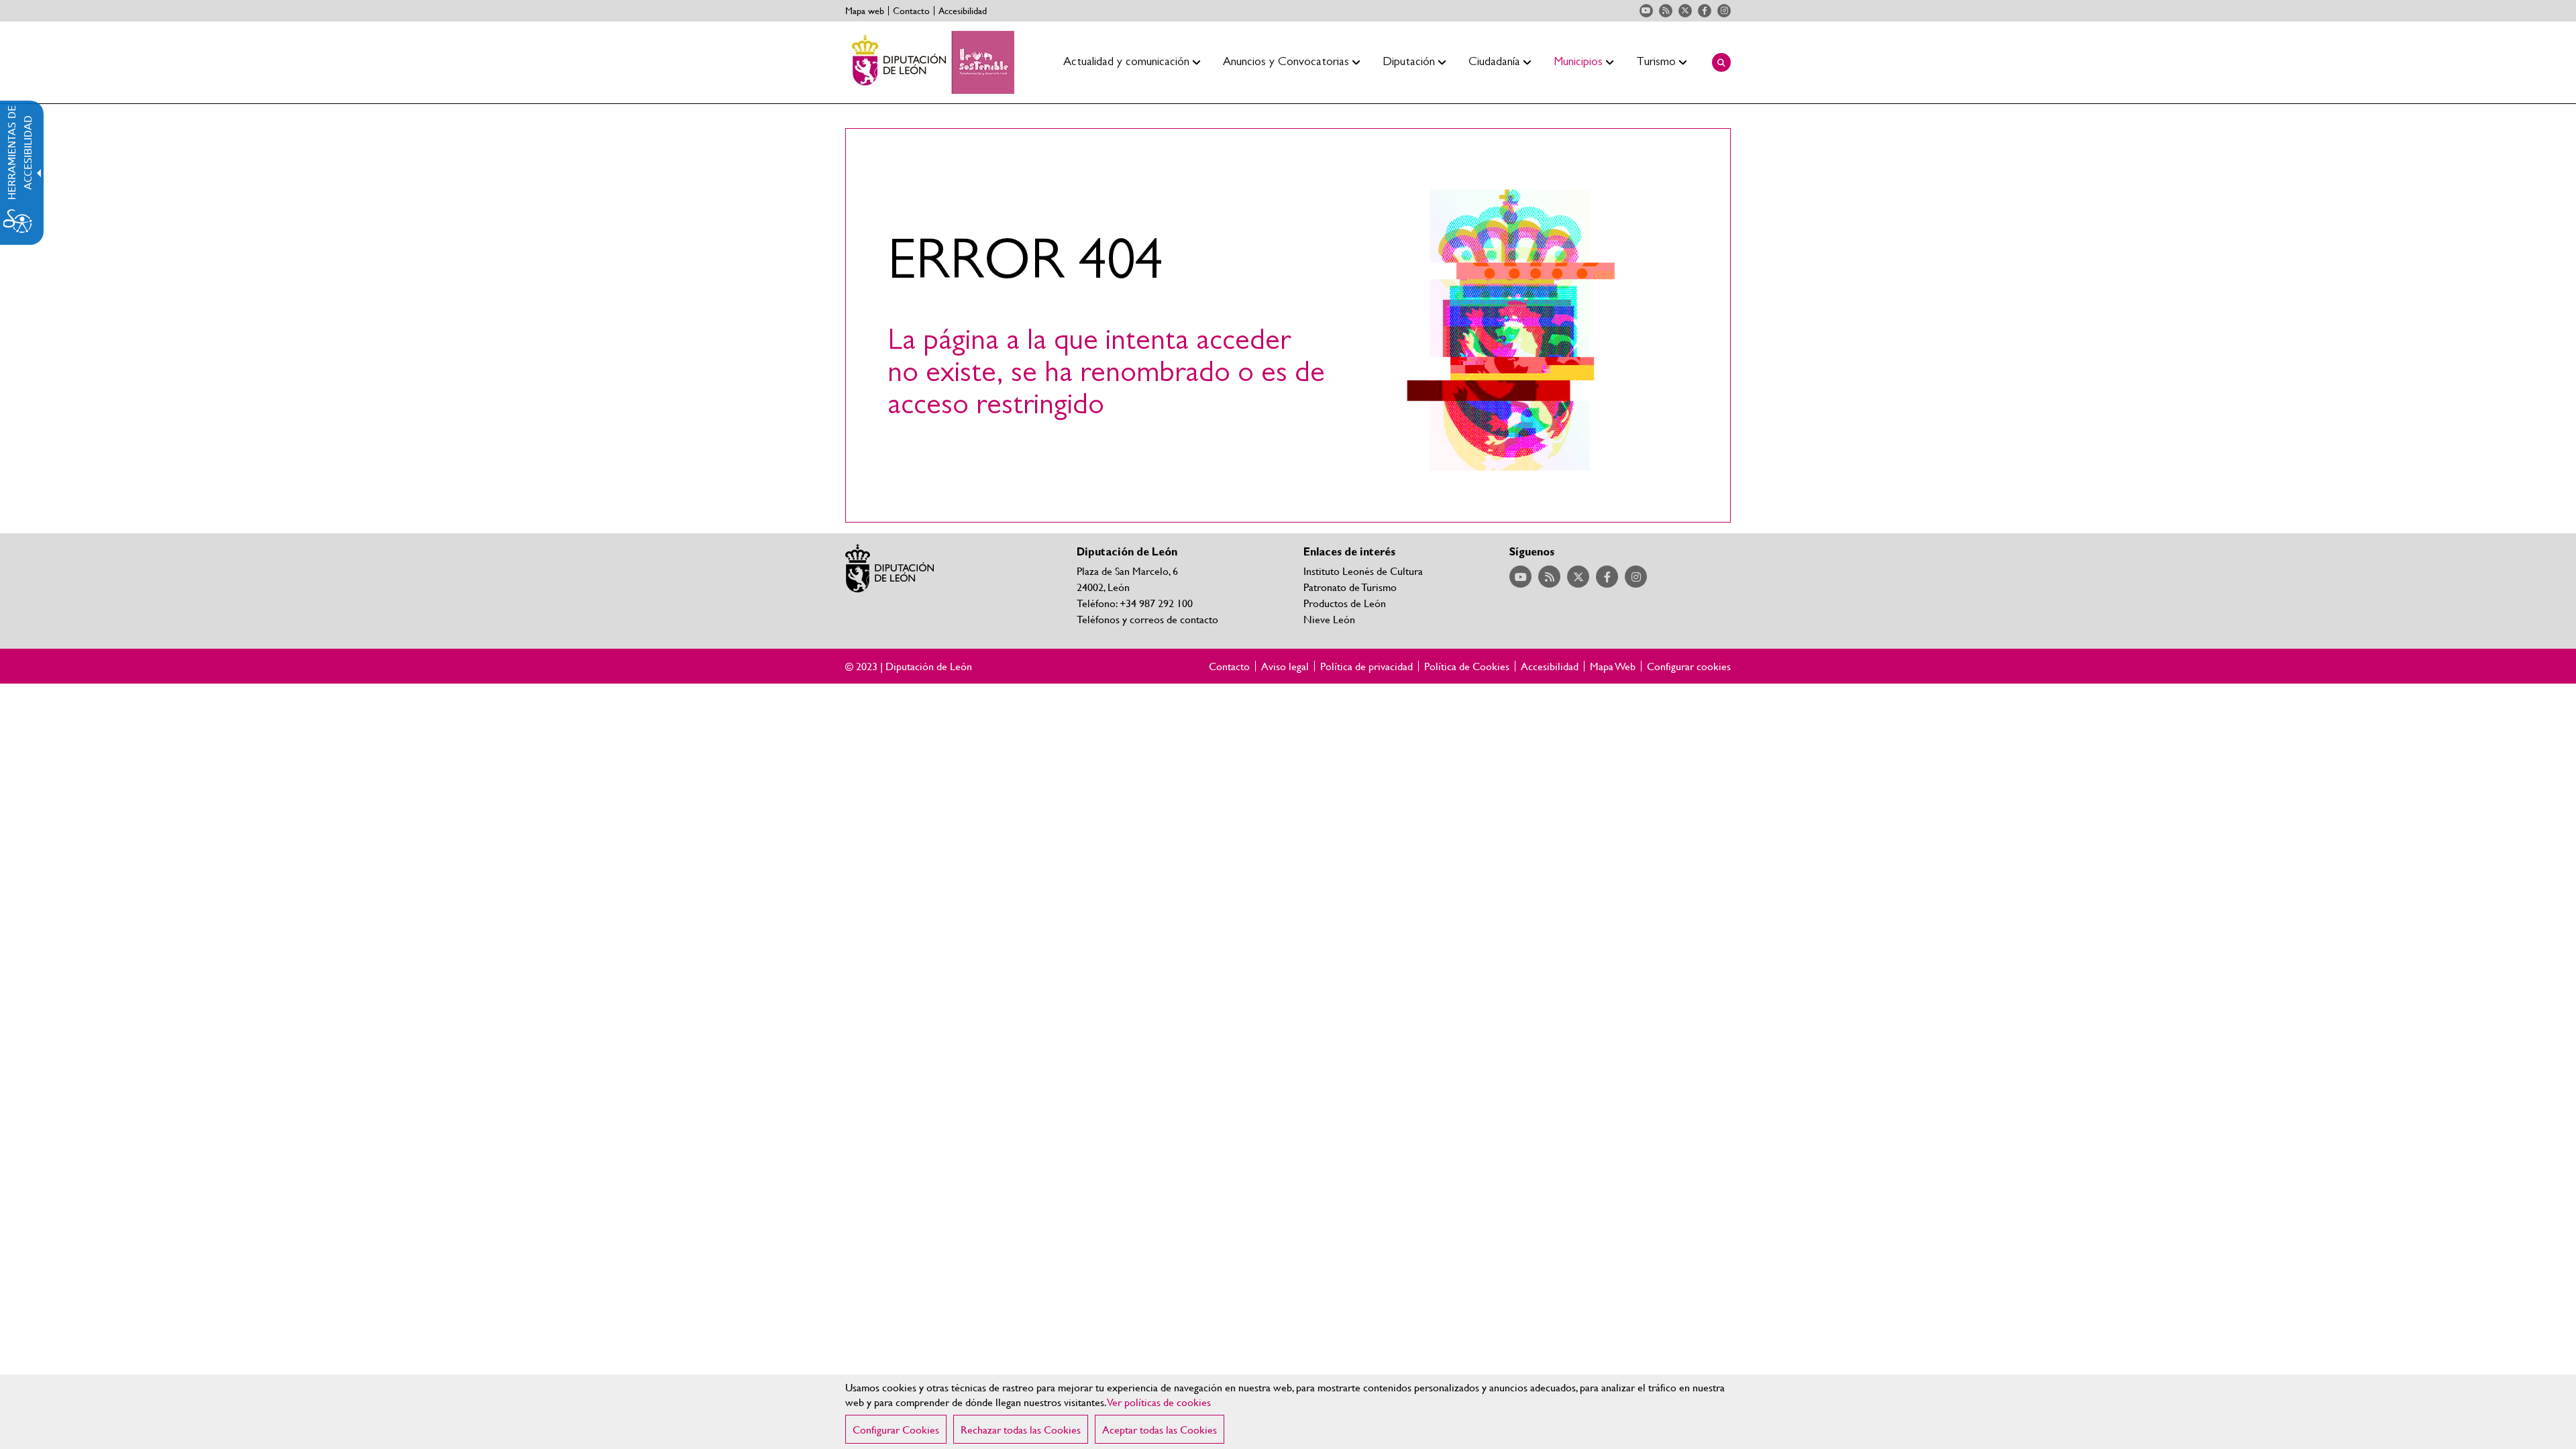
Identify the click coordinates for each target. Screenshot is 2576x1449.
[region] (1288, 1412)
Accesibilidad (963, 11)
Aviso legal (1285, 666)
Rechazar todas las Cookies (1021, 1429)
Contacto (911, 11)
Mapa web (865, 11)
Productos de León (1345, 603)
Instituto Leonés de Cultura (1363, 571)
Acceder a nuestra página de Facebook (1705, 11)
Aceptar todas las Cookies (1160, 1429)
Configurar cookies (1689, 666)
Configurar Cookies (896, 1429)
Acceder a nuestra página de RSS (1666, 11)
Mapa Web (1613, 666)
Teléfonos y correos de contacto (1147, 619)
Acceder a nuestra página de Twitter (1685, 11)
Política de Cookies (1467, 666)
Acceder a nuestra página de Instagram (1724, 11)
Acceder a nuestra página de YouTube (1646, 11)
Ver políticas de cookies (1159, 1402)
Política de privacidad (1366, 666)
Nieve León (1329, 619)
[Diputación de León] (930, 62)
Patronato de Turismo (1350, 587)
